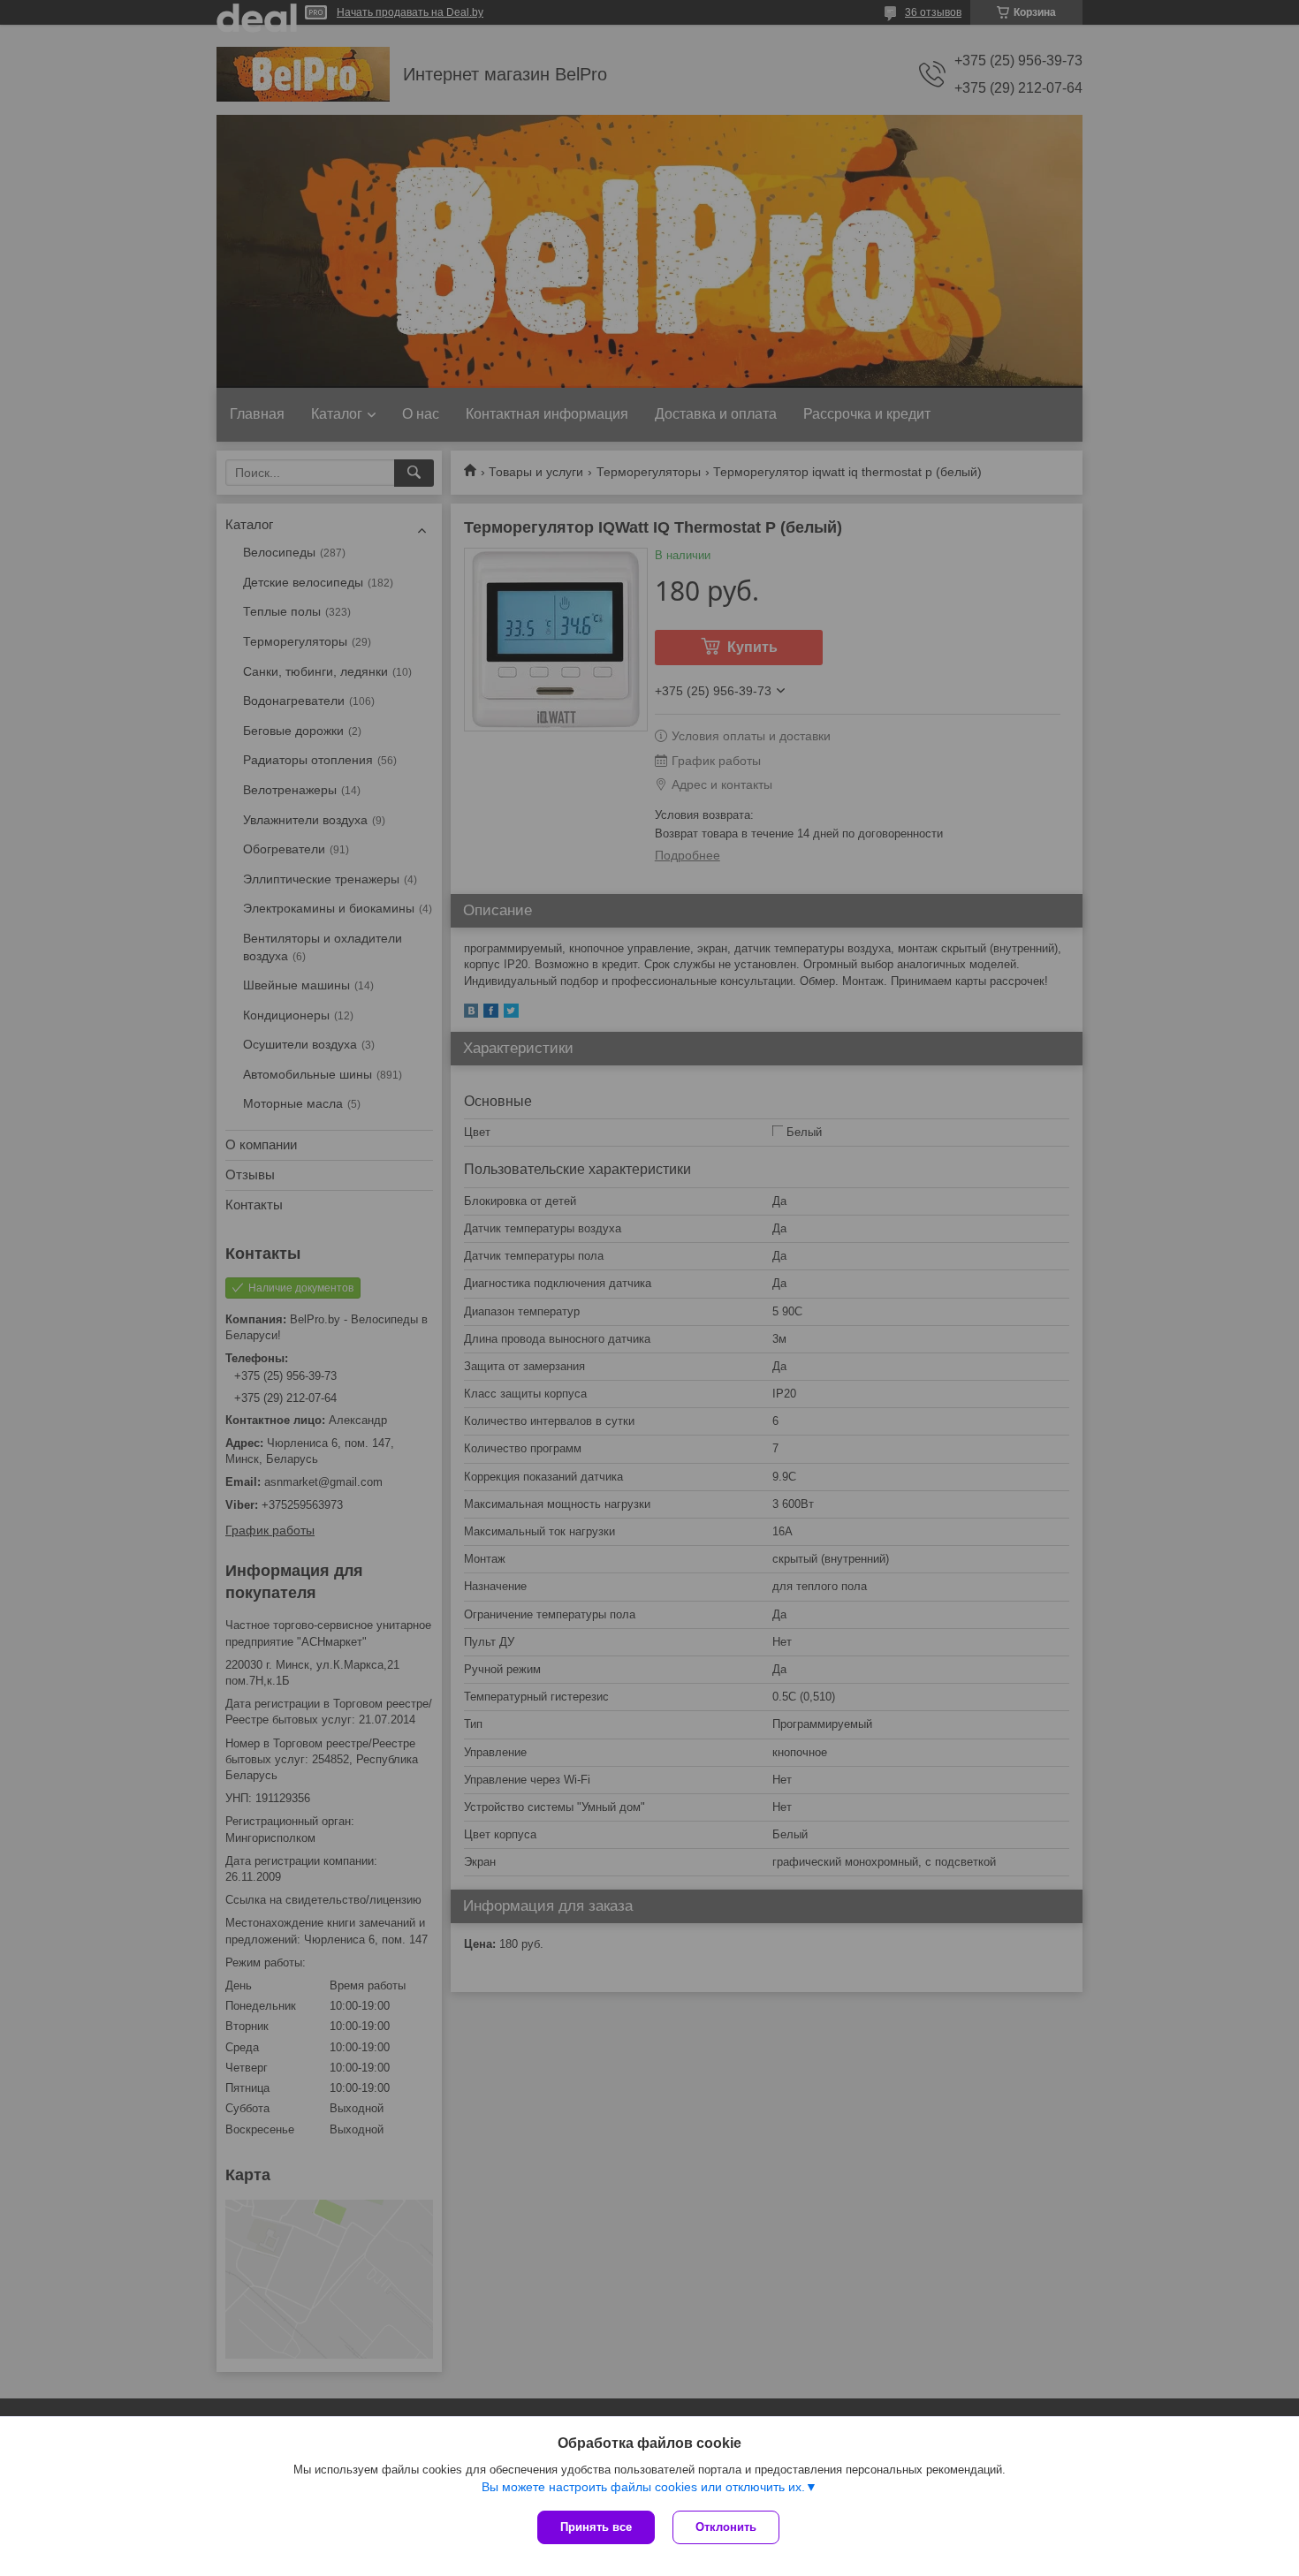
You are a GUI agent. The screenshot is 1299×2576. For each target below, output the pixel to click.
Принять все (596, 2527)
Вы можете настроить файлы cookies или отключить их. (643, 2487)
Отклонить (726, 2527)
